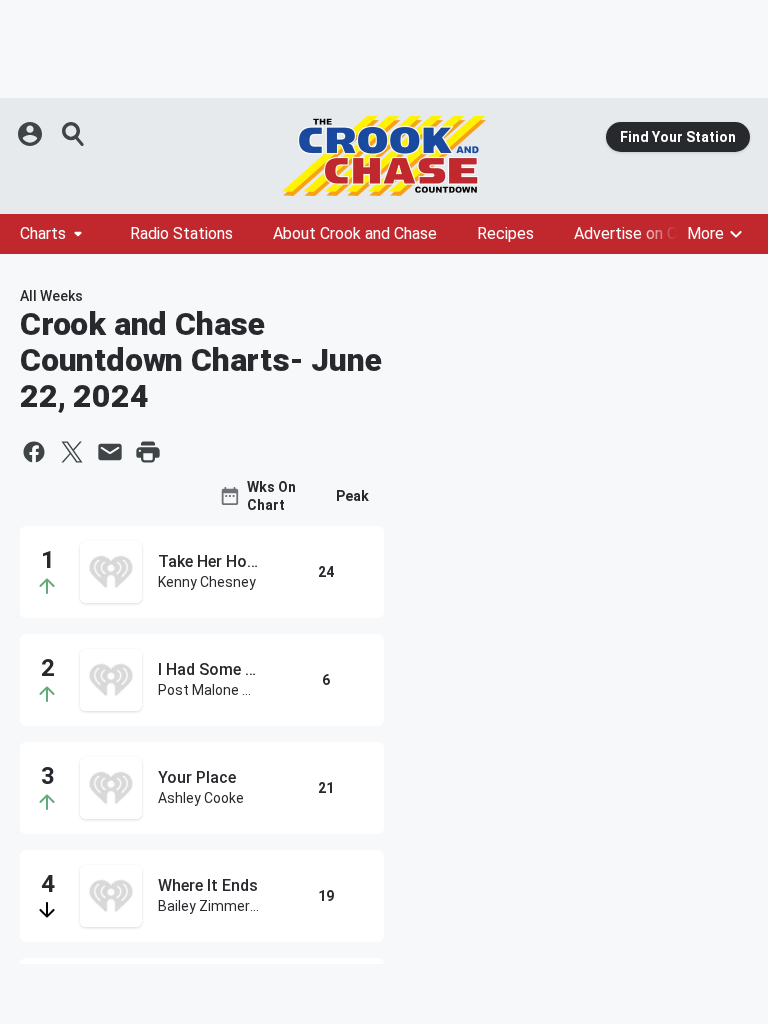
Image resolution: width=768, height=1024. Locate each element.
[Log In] (32, 134)
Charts (43, 233)
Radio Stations (181, 233)
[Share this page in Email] (110, 452)
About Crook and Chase (355, 233)
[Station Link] (384, 156)
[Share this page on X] (72, 452)
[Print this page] (148, 452)
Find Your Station (678, 137)
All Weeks (51, 296)
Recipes (505, 233)
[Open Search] (74, 134)
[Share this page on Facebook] (34, 452)
